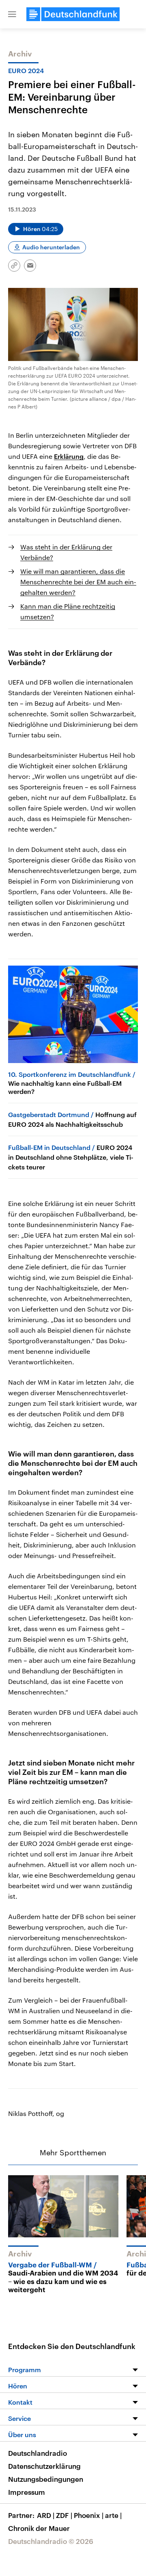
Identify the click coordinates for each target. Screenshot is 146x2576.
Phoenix (89, 2515)
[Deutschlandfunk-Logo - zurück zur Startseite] (73, 14)
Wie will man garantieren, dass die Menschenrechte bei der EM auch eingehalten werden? (78, 582)
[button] (12, 14)
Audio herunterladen (51, 247)
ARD (46, 2515)
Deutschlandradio (38, 2453)
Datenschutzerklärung (44, 2466)
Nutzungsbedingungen (46, 2479)
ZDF (64, 2515)
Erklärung (69, 456)
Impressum (27, 2492)
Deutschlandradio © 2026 (51, 2541)
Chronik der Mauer (39, 2528)
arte (113, 2515)
